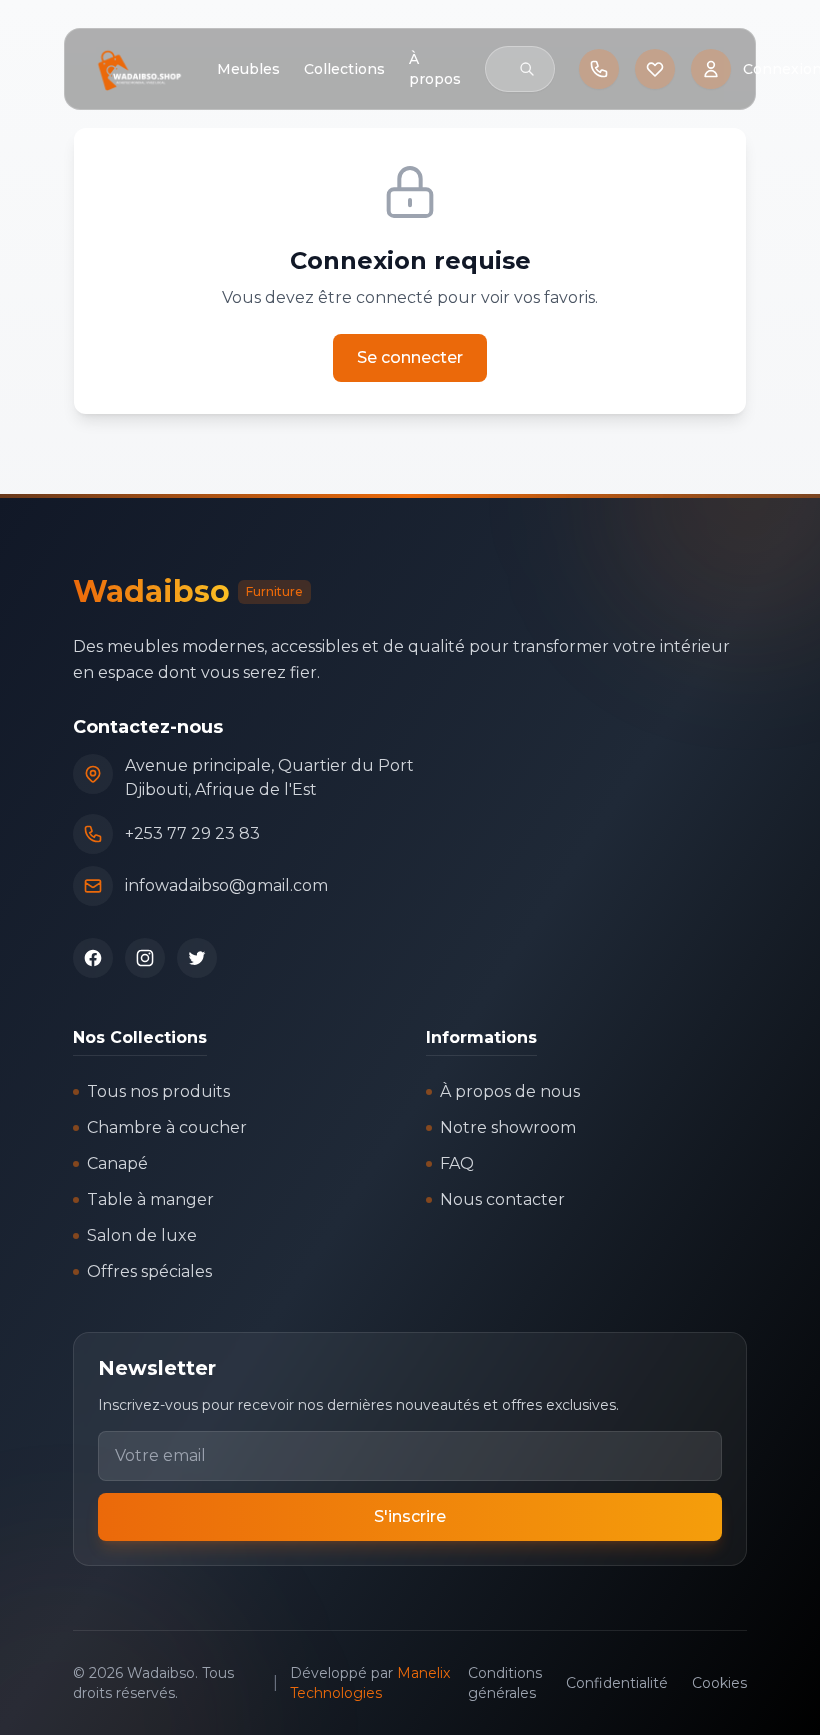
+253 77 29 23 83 (192, 833)
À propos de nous (510, 1091)
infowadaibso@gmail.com (226, 885)
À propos (435, 69)
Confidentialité (617, 1683)
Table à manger (150, 1199)
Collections (344, 69)
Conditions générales (505, 1683)
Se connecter (410, 357)
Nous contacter (502, 1199)
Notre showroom (508, 1127)
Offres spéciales (149, 1271)
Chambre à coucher (167, 1127)
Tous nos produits (158, 1091)
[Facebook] (93, 958)
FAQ (457, 1163)
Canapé (117, 1163)
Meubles (248, 69)
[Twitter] (197, 958)
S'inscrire (410, 1516)
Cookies (719, 1683)
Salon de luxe (142, 1235)
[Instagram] (145, 958)
